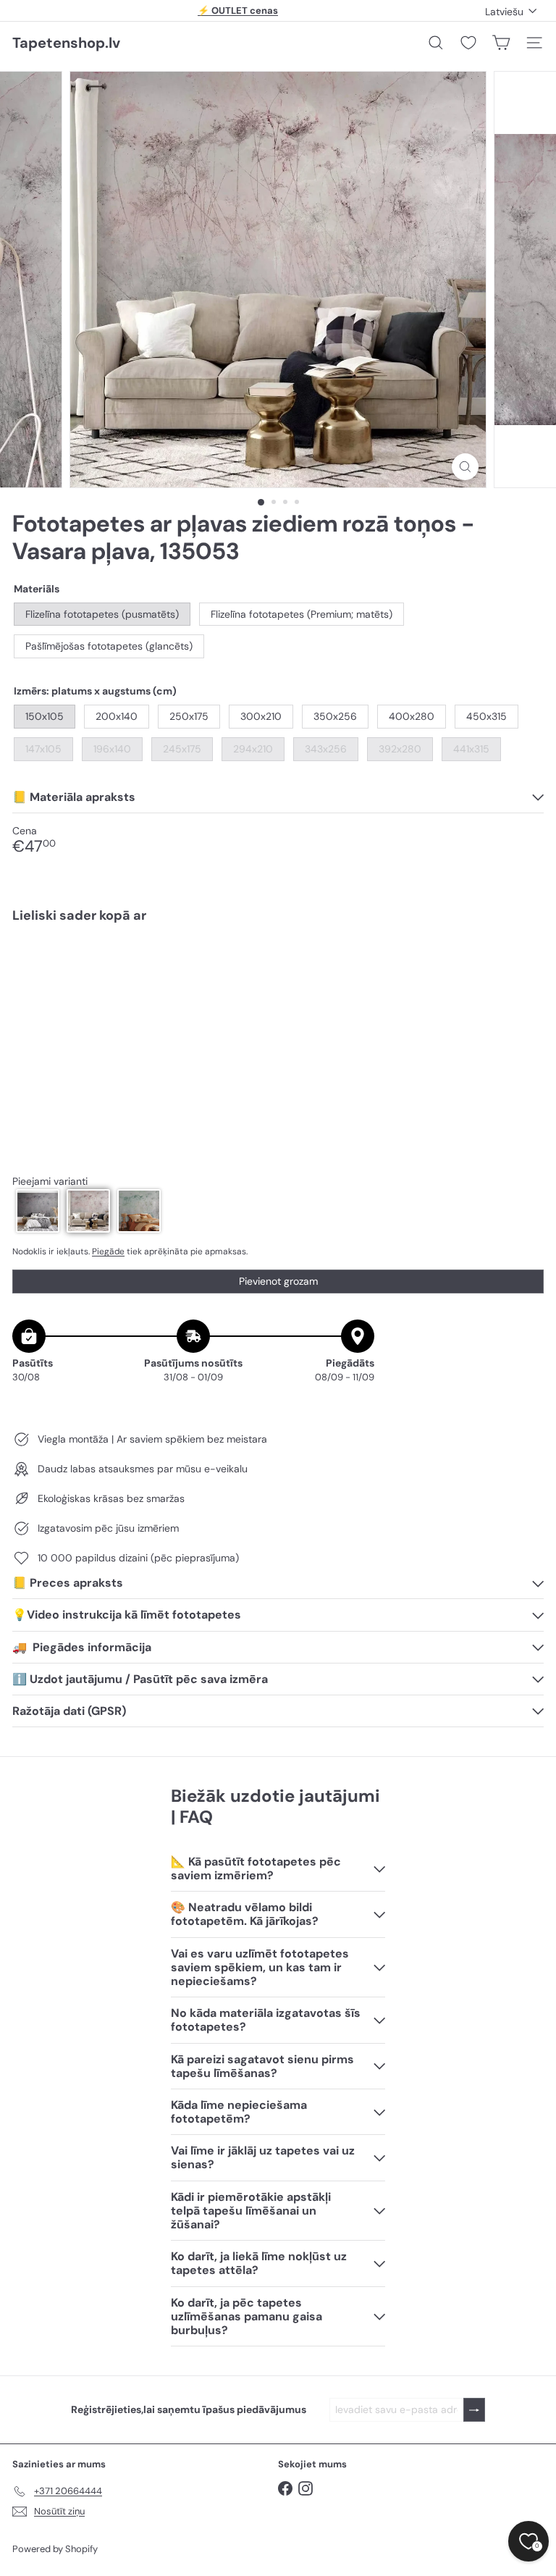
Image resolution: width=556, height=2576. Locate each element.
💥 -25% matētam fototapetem (238, 11)
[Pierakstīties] (474, 2410)
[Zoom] (465, 467)
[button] (38, 1211)
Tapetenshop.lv (66, 43)
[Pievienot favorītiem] (525, 965)
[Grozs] (501, 43)
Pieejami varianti (50, 1182)
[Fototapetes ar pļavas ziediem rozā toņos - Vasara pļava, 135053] (278, 985)
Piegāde (108, 1251)
